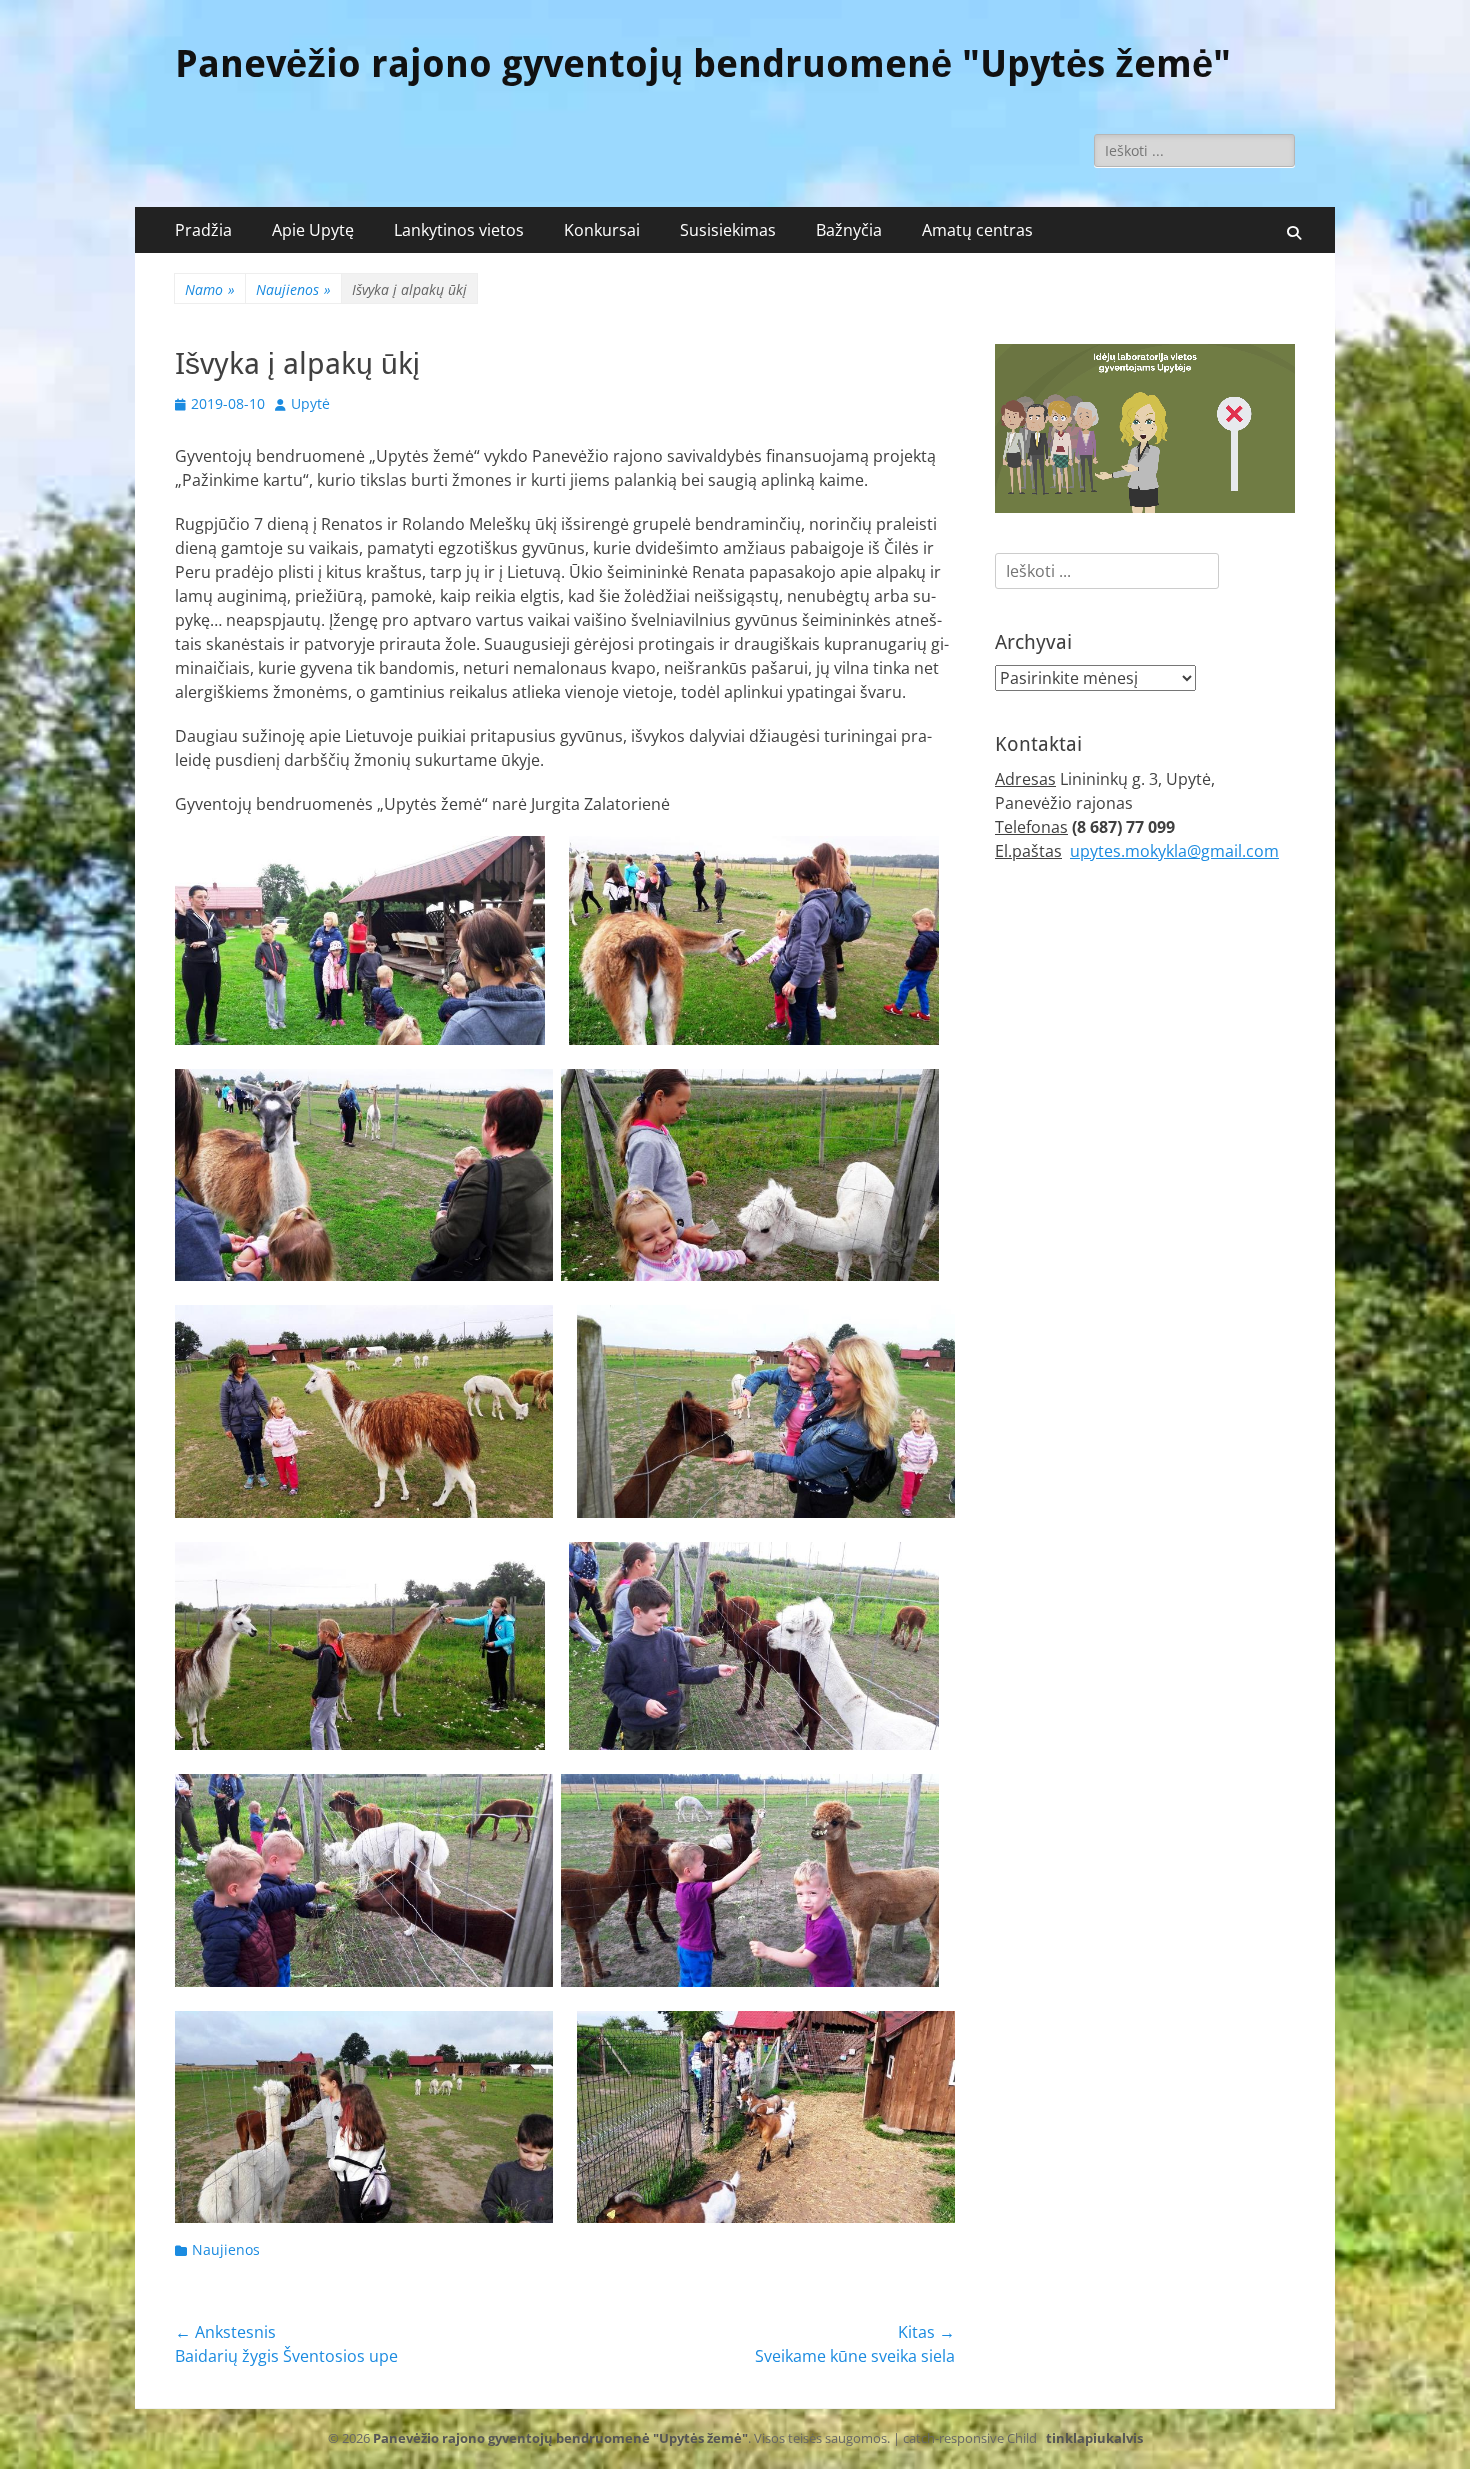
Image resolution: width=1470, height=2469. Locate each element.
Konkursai (602, 230)
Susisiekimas (728, 230)
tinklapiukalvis (1094, 2438)
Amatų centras (977, 230)
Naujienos (293, 289)
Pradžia (203, 230)
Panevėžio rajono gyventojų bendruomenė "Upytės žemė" (703, 64)
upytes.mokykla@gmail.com (1174, 851)
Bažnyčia (849, 230)
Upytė (310, 403)
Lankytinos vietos (459, 230)
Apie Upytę (313, 230)
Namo (210, 289)
